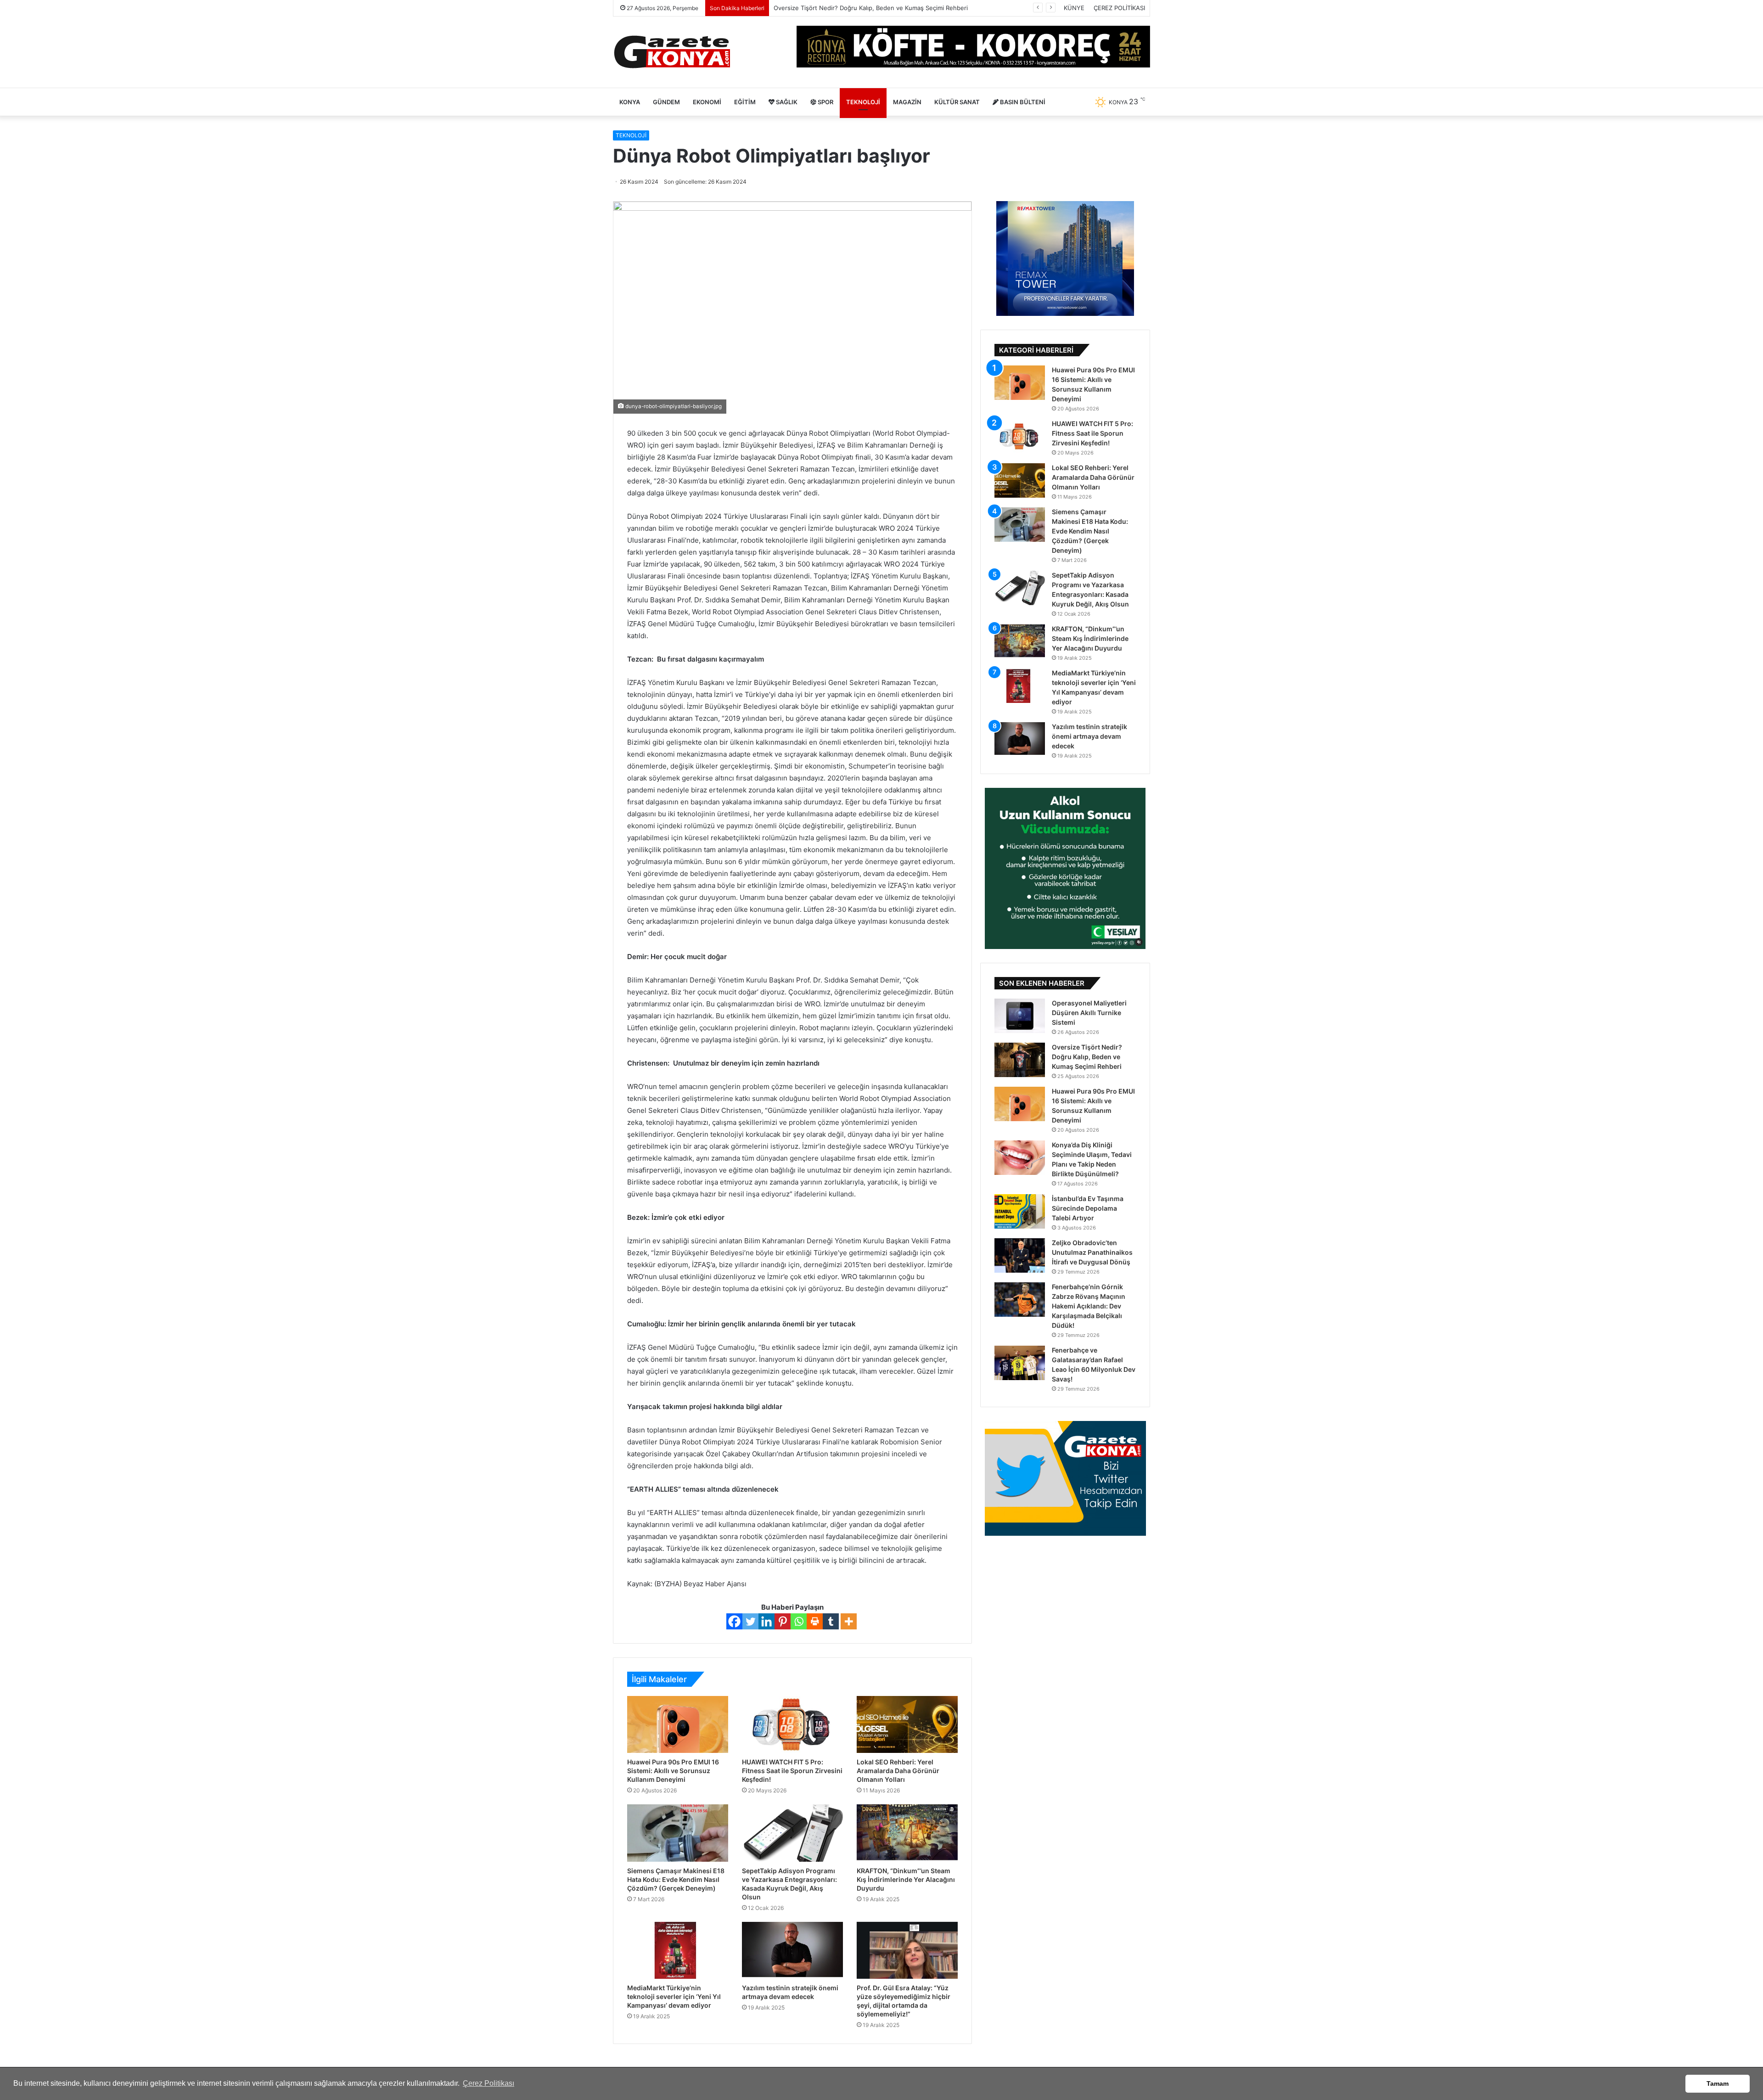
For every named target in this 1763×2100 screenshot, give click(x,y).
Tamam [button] (1718, 2083)
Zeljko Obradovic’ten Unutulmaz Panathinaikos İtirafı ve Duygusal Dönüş (1092, 1252)
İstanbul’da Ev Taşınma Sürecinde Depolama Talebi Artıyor (1088, 1208)
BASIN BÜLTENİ (1022, 102)
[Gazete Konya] (671, 52)
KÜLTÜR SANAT (957, 102)
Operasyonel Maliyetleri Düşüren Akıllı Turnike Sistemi (1089, 1013)
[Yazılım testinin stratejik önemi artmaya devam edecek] (792, 1950)
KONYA (630, 102)
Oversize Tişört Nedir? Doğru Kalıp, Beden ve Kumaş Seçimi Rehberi (1087, 1057)
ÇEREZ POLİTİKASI (1119, 8)
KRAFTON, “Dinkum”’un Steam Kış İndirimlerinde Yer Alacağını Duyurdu (906, 1879)
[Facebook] (734, 1621)
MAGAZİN (907, 102)
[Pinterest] (783, 1621)
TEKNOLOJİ (863, 102)
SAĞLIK (786, 102)
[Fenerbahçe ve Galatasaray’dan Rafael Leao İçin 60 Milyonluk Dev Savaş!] (1020, 1363)
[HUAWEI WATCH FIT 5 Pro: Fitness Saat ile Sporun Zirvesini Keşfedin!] (792, 1724)
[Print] (815, 1621)
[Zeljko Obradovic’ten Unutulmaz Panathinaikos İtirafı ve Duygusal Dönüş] (1020, 1255)
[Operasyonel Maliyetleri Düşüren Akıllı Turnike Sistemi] (1020, 1016)
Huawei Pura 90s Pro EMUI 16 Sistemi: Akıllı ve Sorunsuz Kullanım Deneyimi (881, 8)
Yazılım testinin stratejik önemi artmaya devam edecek (1089, 736)
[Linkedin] (766, 1621)
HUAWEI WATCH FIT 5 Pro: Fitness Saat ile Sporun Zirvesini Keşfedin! (792, 1771)
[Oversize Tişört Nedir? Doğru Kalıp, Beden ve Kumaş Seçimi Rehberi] (1020, 1060)
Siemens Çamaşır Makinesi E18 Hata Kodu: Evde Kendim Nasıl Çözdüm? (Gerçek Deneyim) (676, 1879)
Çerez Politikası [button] (488, 2083)
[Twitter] (750, 1621)
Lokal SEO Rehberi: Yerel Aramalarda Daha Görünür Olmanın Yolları (898, 1771)
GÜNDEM (666, 102)
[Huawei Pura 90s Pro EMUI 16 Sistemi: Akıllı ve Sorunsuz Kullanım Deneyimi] (678, 1724)
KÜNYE (1074, 8)
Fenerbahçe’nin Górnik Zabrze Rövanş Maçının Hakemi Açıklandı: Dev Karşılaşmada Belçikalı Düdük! (1089, 1306)
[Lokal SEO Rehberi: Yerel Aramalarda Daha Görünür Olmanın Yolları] (907, 1724)
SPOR (825, 102)
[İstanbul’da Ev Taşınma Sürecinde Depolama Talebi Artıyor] (1020, 1211)
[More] (849, 1621)
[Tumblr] (831, 1621)
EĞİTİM (745, 102)
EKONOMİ (707, 102)
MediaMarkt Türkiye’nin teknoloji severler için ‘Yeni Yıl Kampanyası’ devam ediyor (674, 1996)
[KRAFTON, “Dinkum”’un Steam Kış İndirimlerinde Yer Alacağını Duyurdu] (907, 1833)
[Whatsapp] (799, 1621)
